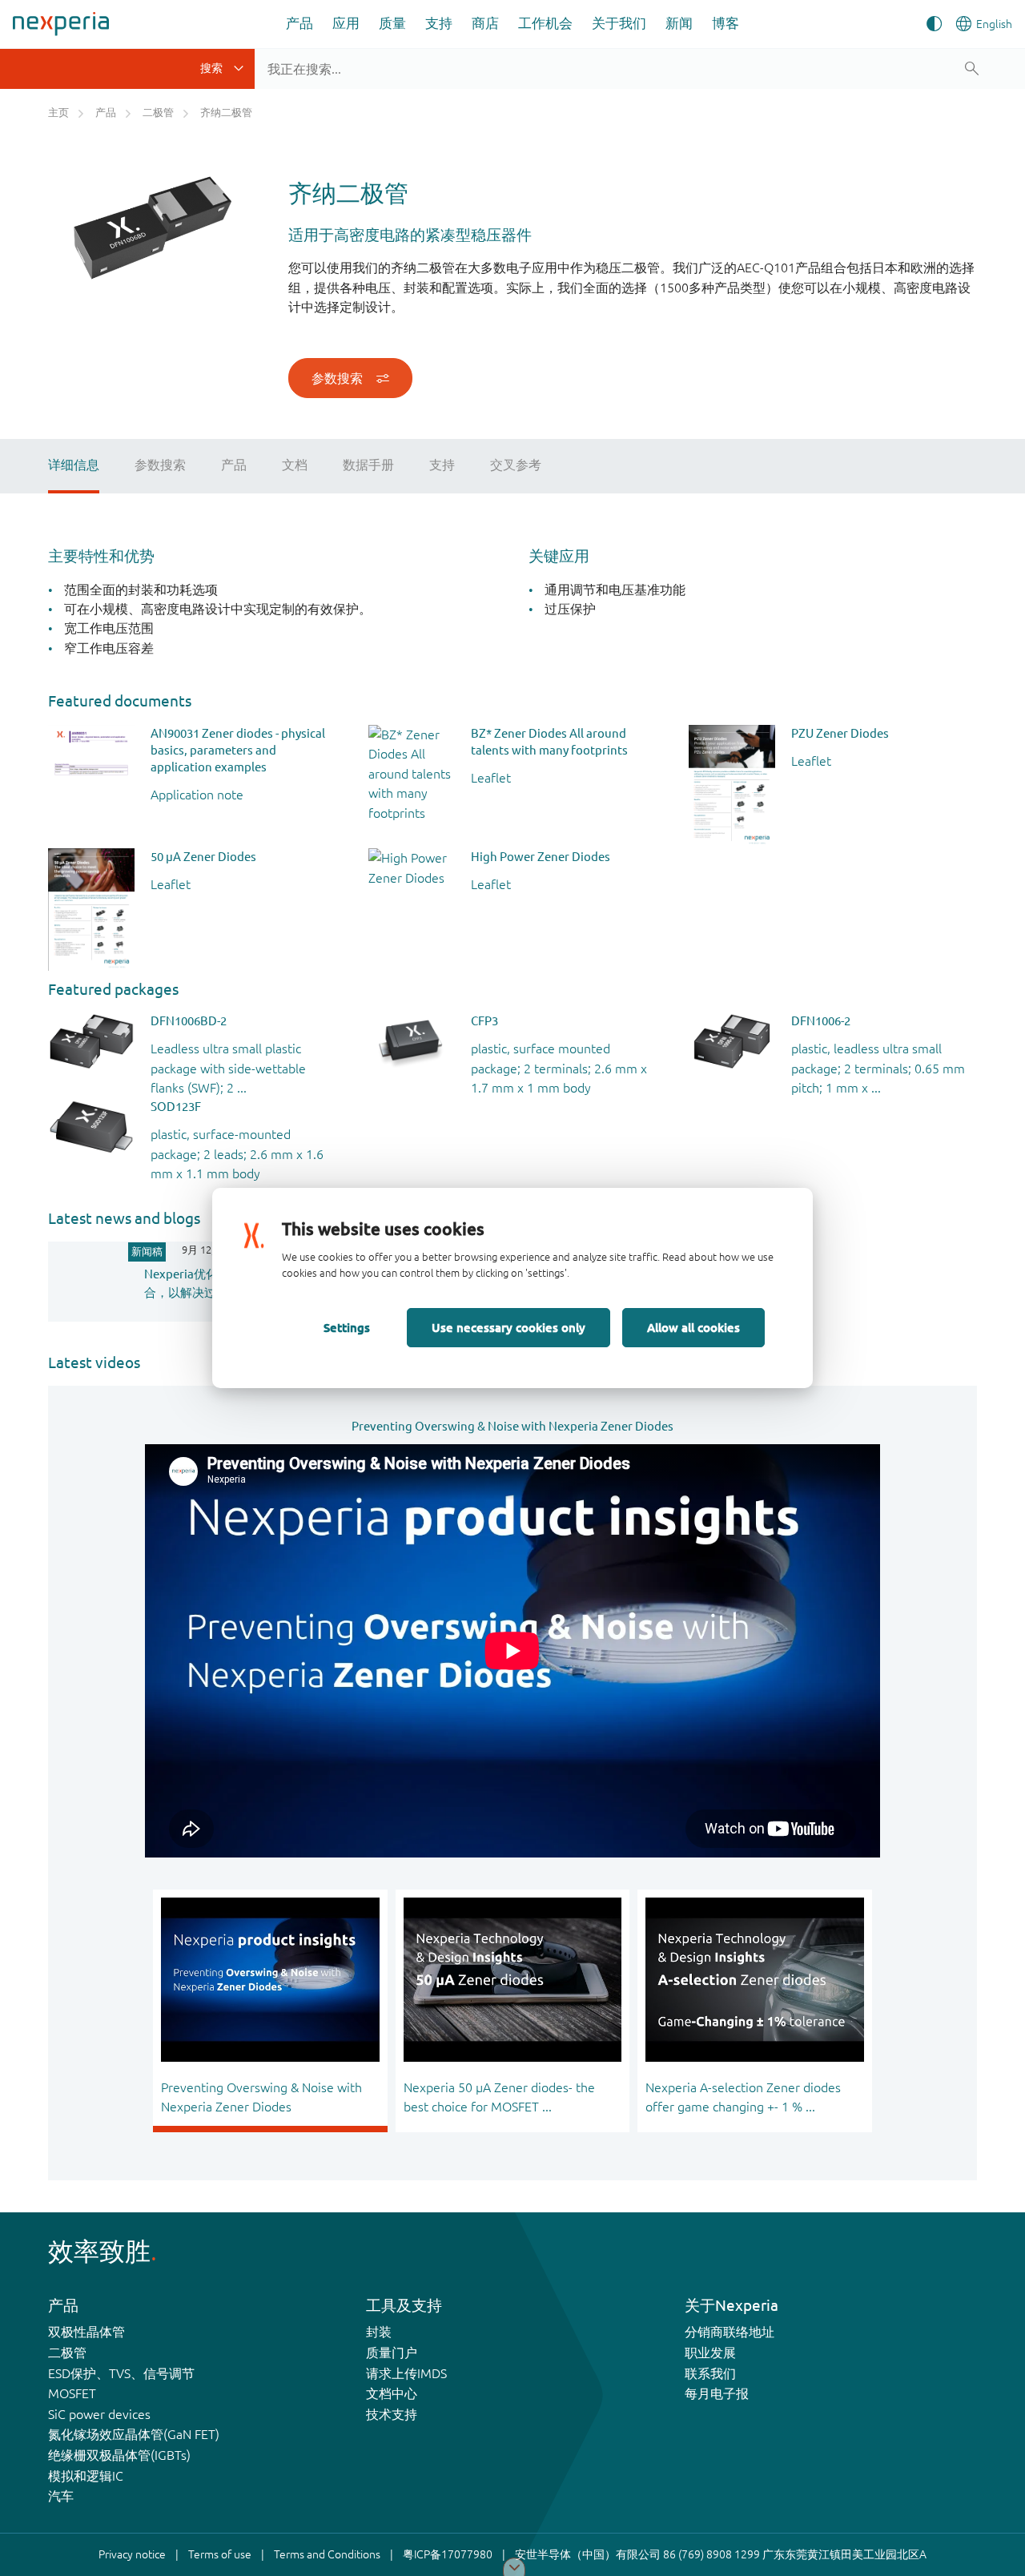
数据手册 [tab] (368, 465)
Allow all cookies (693, 1327)
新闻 (679, 23)
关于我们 (619, 23)
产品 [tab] (234, 465)
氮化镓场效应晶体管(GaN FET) (134, 2434)
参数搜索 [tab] (160, 465)
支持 (439, 23)
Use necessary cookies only (508, 1327)
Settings (347, 1327)
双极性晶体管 (86, 2332)
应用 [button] (346, 23)
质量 (392, 23)
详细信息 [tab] (74, 465)
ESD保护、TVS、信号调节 (121, 2373)
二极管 (67, 2353)
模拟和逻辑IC (86, 2476)
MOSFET (72, 2393)
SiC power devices (99, 2414)
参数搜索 (337, 378)
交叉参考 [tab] (516, 465)
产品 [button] (299, 23)
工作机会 (545, 23)
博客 (726, 23)
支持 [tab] (442, 465)
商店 (485, 23)
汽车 (61, 2496)
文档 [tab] (295, 465)
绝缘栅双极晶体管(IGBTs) (119, 2455)
